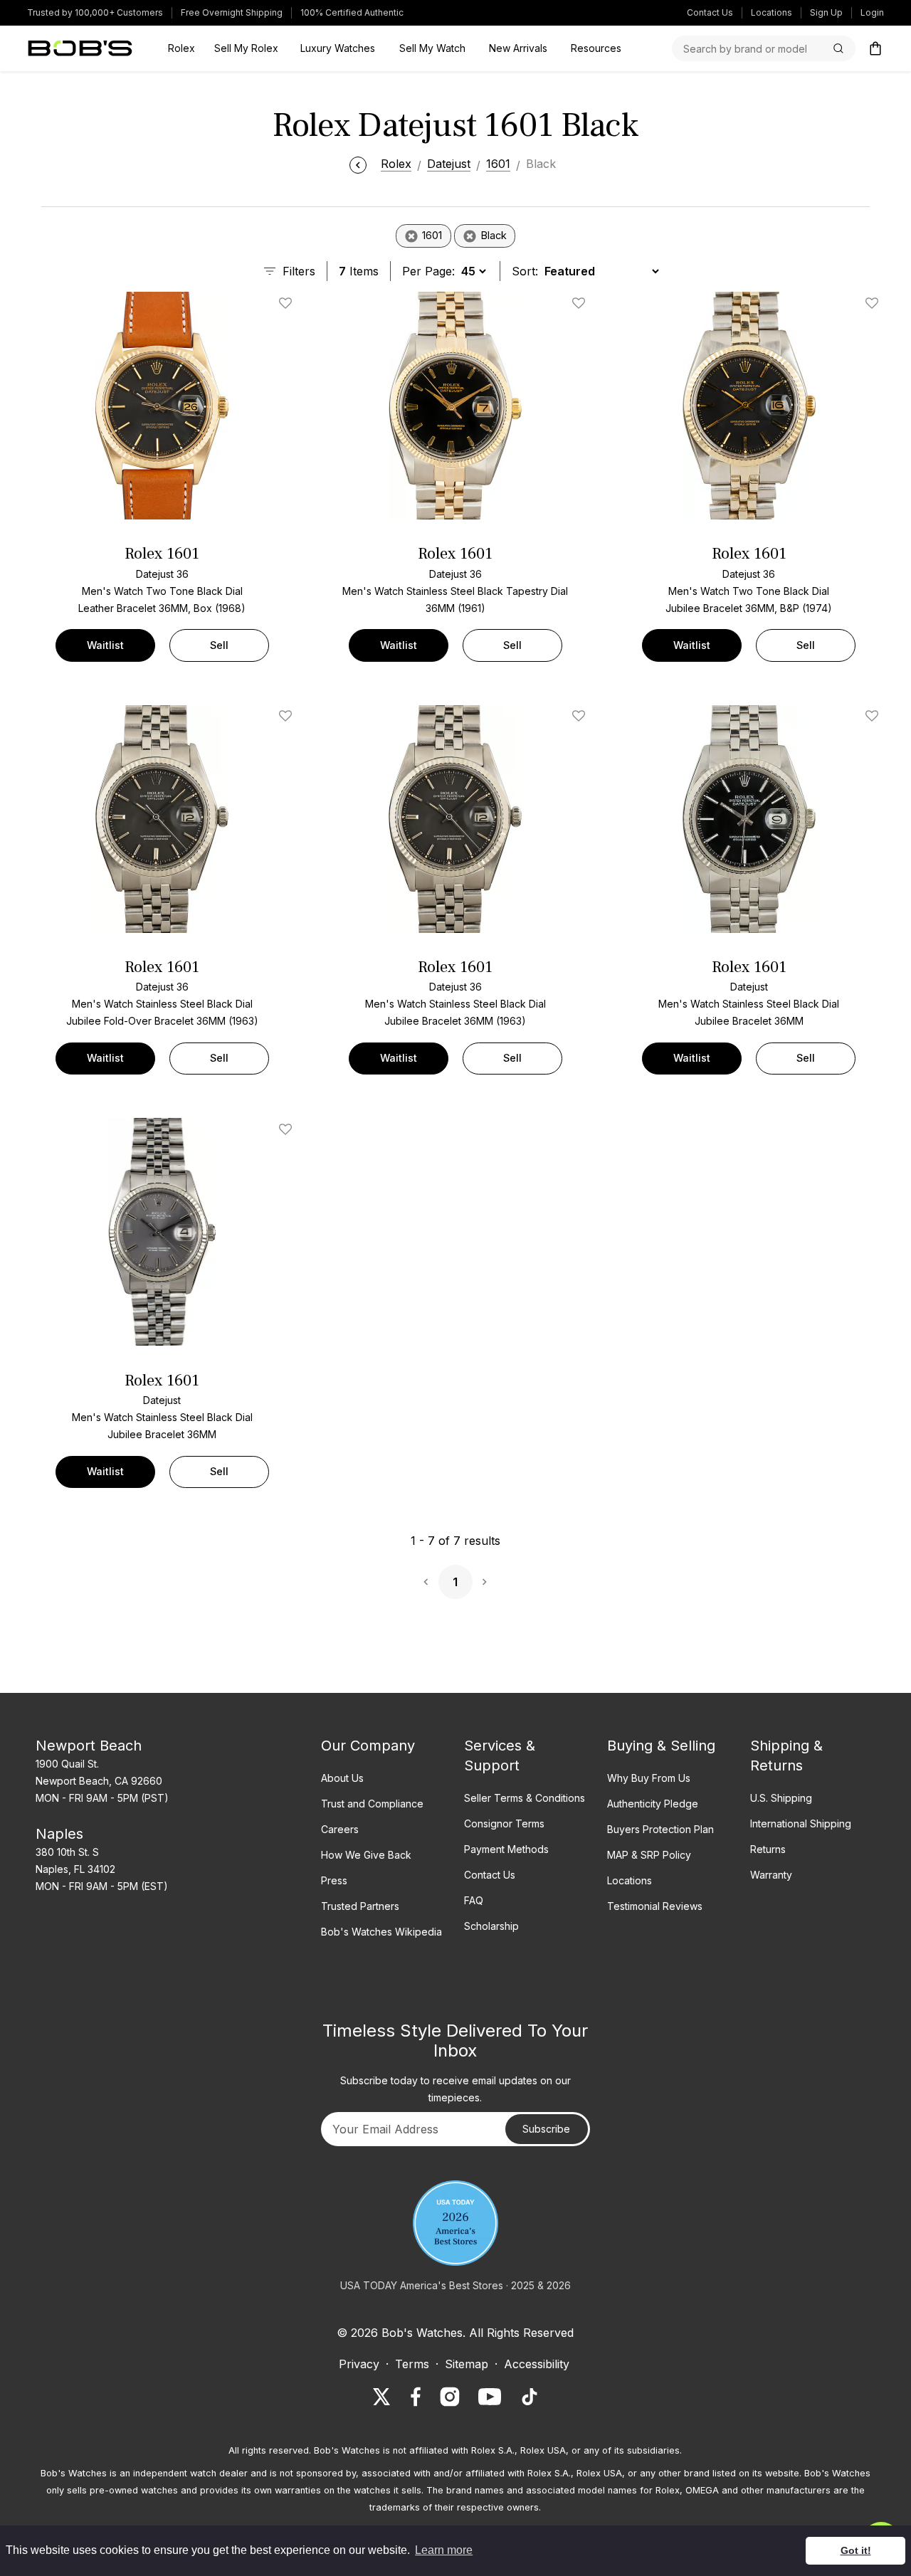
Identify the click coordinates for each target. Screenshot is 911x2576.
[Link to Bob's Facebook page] (416, 2397)
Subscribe (546, 2129)
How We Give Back (366, 1855)
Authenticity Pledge (653, 1804)
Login (872, 12)
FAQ (474, 1900)
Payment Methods (506, 1849)
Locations (772, 12)
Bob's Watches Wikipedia (381, 1932)
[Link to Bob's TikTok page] (530, 2397)
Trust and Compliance (372, 1804)
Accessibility (537, 2364)
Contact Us (710, 12)
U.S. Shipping (781, 1798)
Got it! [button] (856, 2550)
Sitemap (467, 2364)
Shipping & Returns (786, 1756)
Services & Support (500, 1756)
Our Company (368, 1746)
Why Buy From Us (649, 1778)
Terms (412, 2364)
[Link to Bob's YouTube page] (490, 2397)
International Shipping (801, 1823)
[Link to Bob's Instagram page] (450, 2397)
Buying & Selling (661, 1746)
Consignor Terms (504, 1823)
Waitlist (105, 645)
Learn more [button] (444, 2550)
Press (334, 1880)
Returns (768, 1849)
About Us (342, 1778)
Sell (219, 645)
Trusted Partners (360, 1906)
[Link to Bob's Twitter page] (381, 2397)
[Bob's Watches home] (80, 48)
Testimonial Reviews (655, 1906)
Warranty (771, 1875)
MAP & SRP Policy (649, 1855)
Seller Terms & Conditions (525, 1798)
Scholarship (491, 1926)
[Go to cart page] (875, 48)
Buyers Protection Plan (660, 1829)
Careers (340, 1829)
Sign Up (826, 12)
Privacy (359, 2364)
